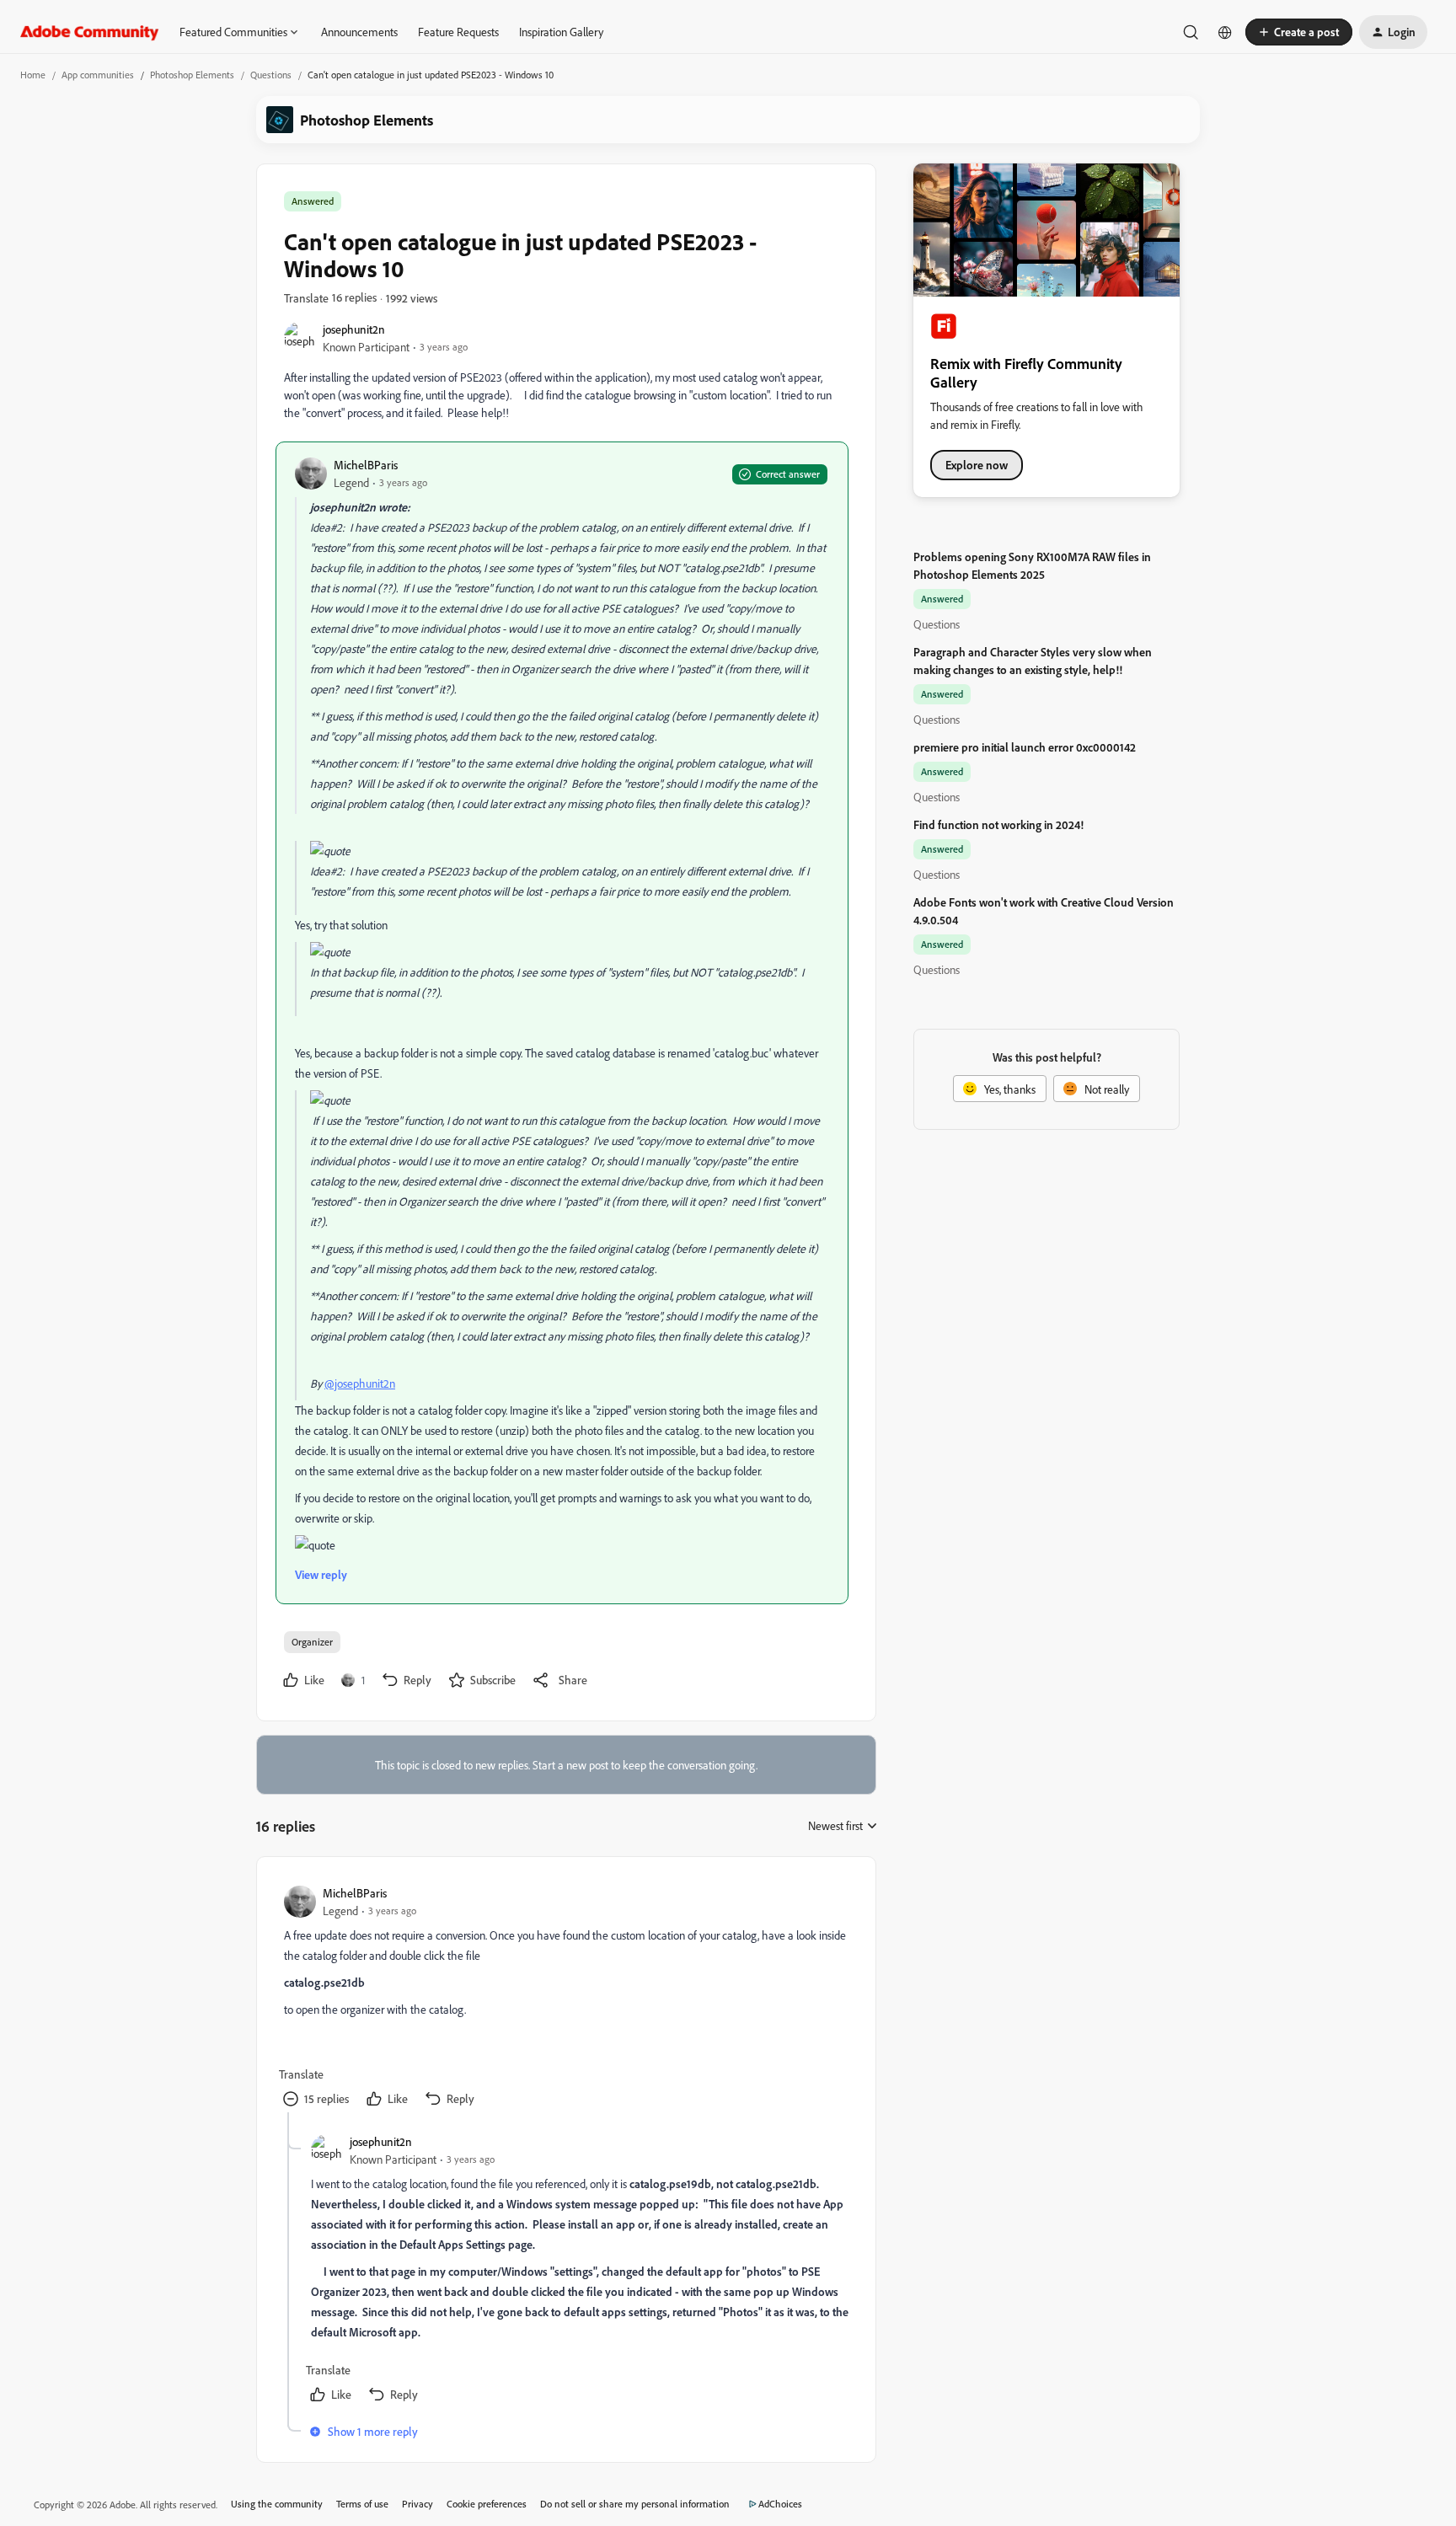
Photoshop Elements (192, 75)
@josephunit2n (360, 1383)
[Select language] (1225, 32)
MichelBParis (366, 465)
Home (33, 75)
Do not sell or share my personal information (635, 2504)
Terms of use (362, 2504)
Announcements (359, 32)
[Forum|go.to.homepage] (90, 32)
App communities (98, 75)
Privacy (418, 2504)
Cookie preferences (487, 2504)
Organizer (312, 1642)
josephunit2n (354, 329)
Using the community (277, 2504)
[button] (1299, 32)
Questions (271, 75)
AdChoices (780, 2504)
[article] (565, 1998)
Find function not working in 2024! (998, 824)
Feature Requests (458, 32)
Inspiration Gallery (561, 32)
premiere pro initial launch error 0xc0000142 (1025, 747)
